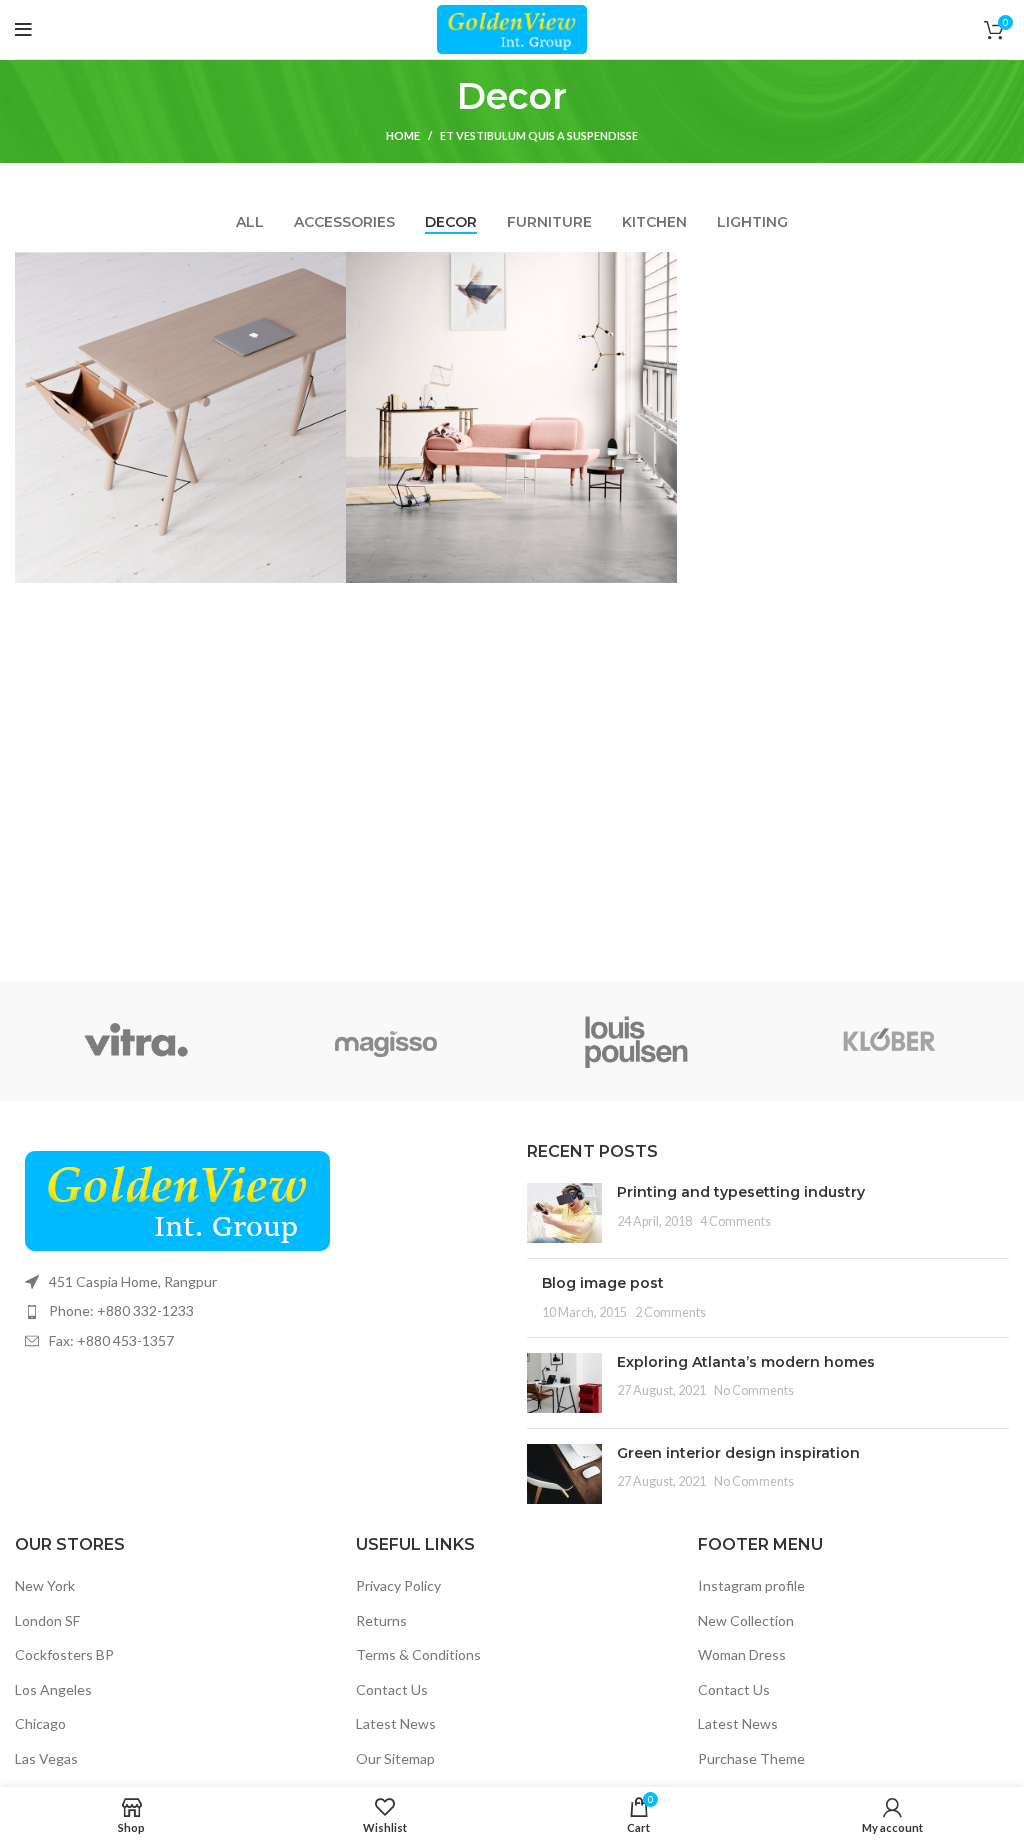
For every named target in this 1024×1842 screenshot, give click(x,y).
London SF (47, 1620)
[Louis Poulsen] (637, 1041)
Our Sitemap (395, 1758)
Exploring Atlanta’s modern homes (746, 1362)
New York (45, 1585)
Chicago (40, 1723)
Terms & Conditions (418, 1654)
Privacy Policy (398, 1585)
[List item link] (256, 1311)
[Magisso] (386, 1041)
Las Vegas (46, 1758)
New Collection (746, 1620)
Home (403, 135)
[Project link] (180, 417)
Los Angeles (53, 1689)
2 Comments (670, 1312)
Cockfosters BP (64, 1654)
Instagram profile (751, 1585)
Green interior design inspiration (738, 1453)
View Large (331, 267)
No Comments (754, 1390)
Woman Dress (742, 1654)
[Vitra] (135, 1041)
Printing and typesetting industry (741, 1192)
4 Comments (735, 1221)
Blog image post (603, 1283)
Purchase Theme (751, 1758)
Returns (381, 1620)
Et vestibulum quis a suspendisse (539, 135)
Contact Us (392, 1689)
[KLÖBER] (888, 1041)
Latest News (396, 1723)
